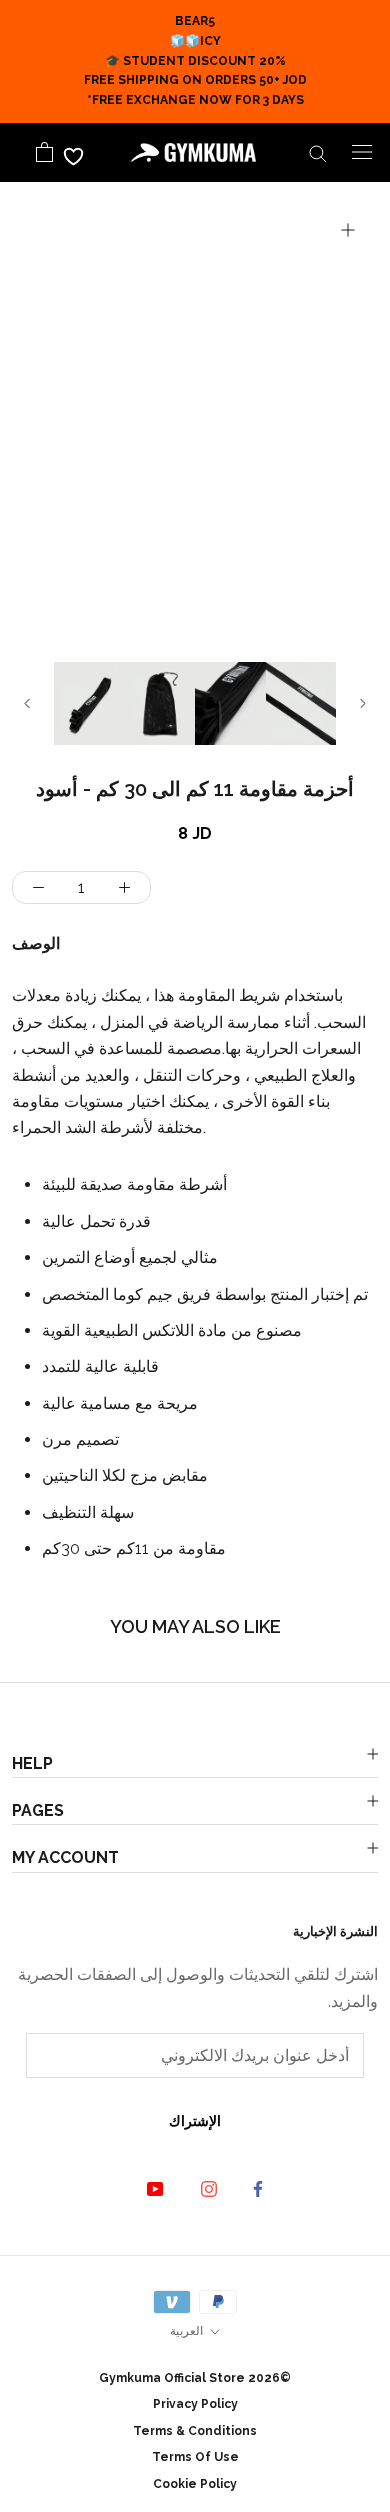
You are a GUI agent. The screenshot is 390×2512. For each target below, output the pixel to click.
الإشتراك (195, 2121)
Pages (38, 1810)
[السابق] (27, 703)
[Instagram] (194, 2188)
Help (32, 1763)
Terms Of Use (195, 2457)
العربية (186, 2331)
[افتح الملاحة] (362, 152)
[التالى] (363, 703)
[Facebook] (245, 2189)
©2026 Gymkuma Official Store (195, 2378)
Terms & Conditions (195, 2431)
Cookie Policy (195, 2484)
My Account (65, 1857)
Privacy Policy (195, 2404)
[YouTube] (140, 2188)
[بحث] (318, 152)
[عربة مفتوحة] (44, 152)
